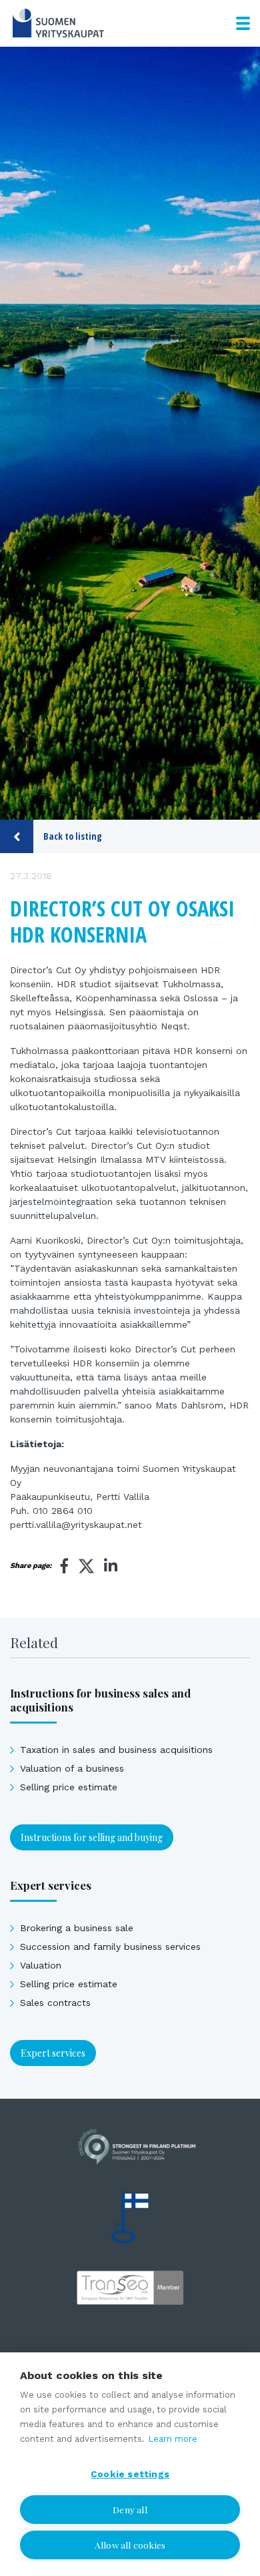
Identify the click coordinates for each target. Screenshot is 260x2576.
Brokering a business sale (77, 1928)
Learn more (173, 2439)
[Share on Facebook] (65, 1566)
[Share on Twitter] (86, 1568)
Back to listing (73, 836)
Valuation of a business (72, 1768)
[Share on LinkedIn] (111, 1566)
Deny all (130, 2509)
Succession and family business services (110, 1947)
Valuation (41, 1965)
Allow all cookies (130, 2545)
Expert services (53, 2053)
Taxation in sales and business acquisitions (116, 1750)
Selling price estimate (69, 1787)
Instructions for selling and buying (92, 1837)
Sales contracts (55, 2003)
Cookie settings (130, 2474)
